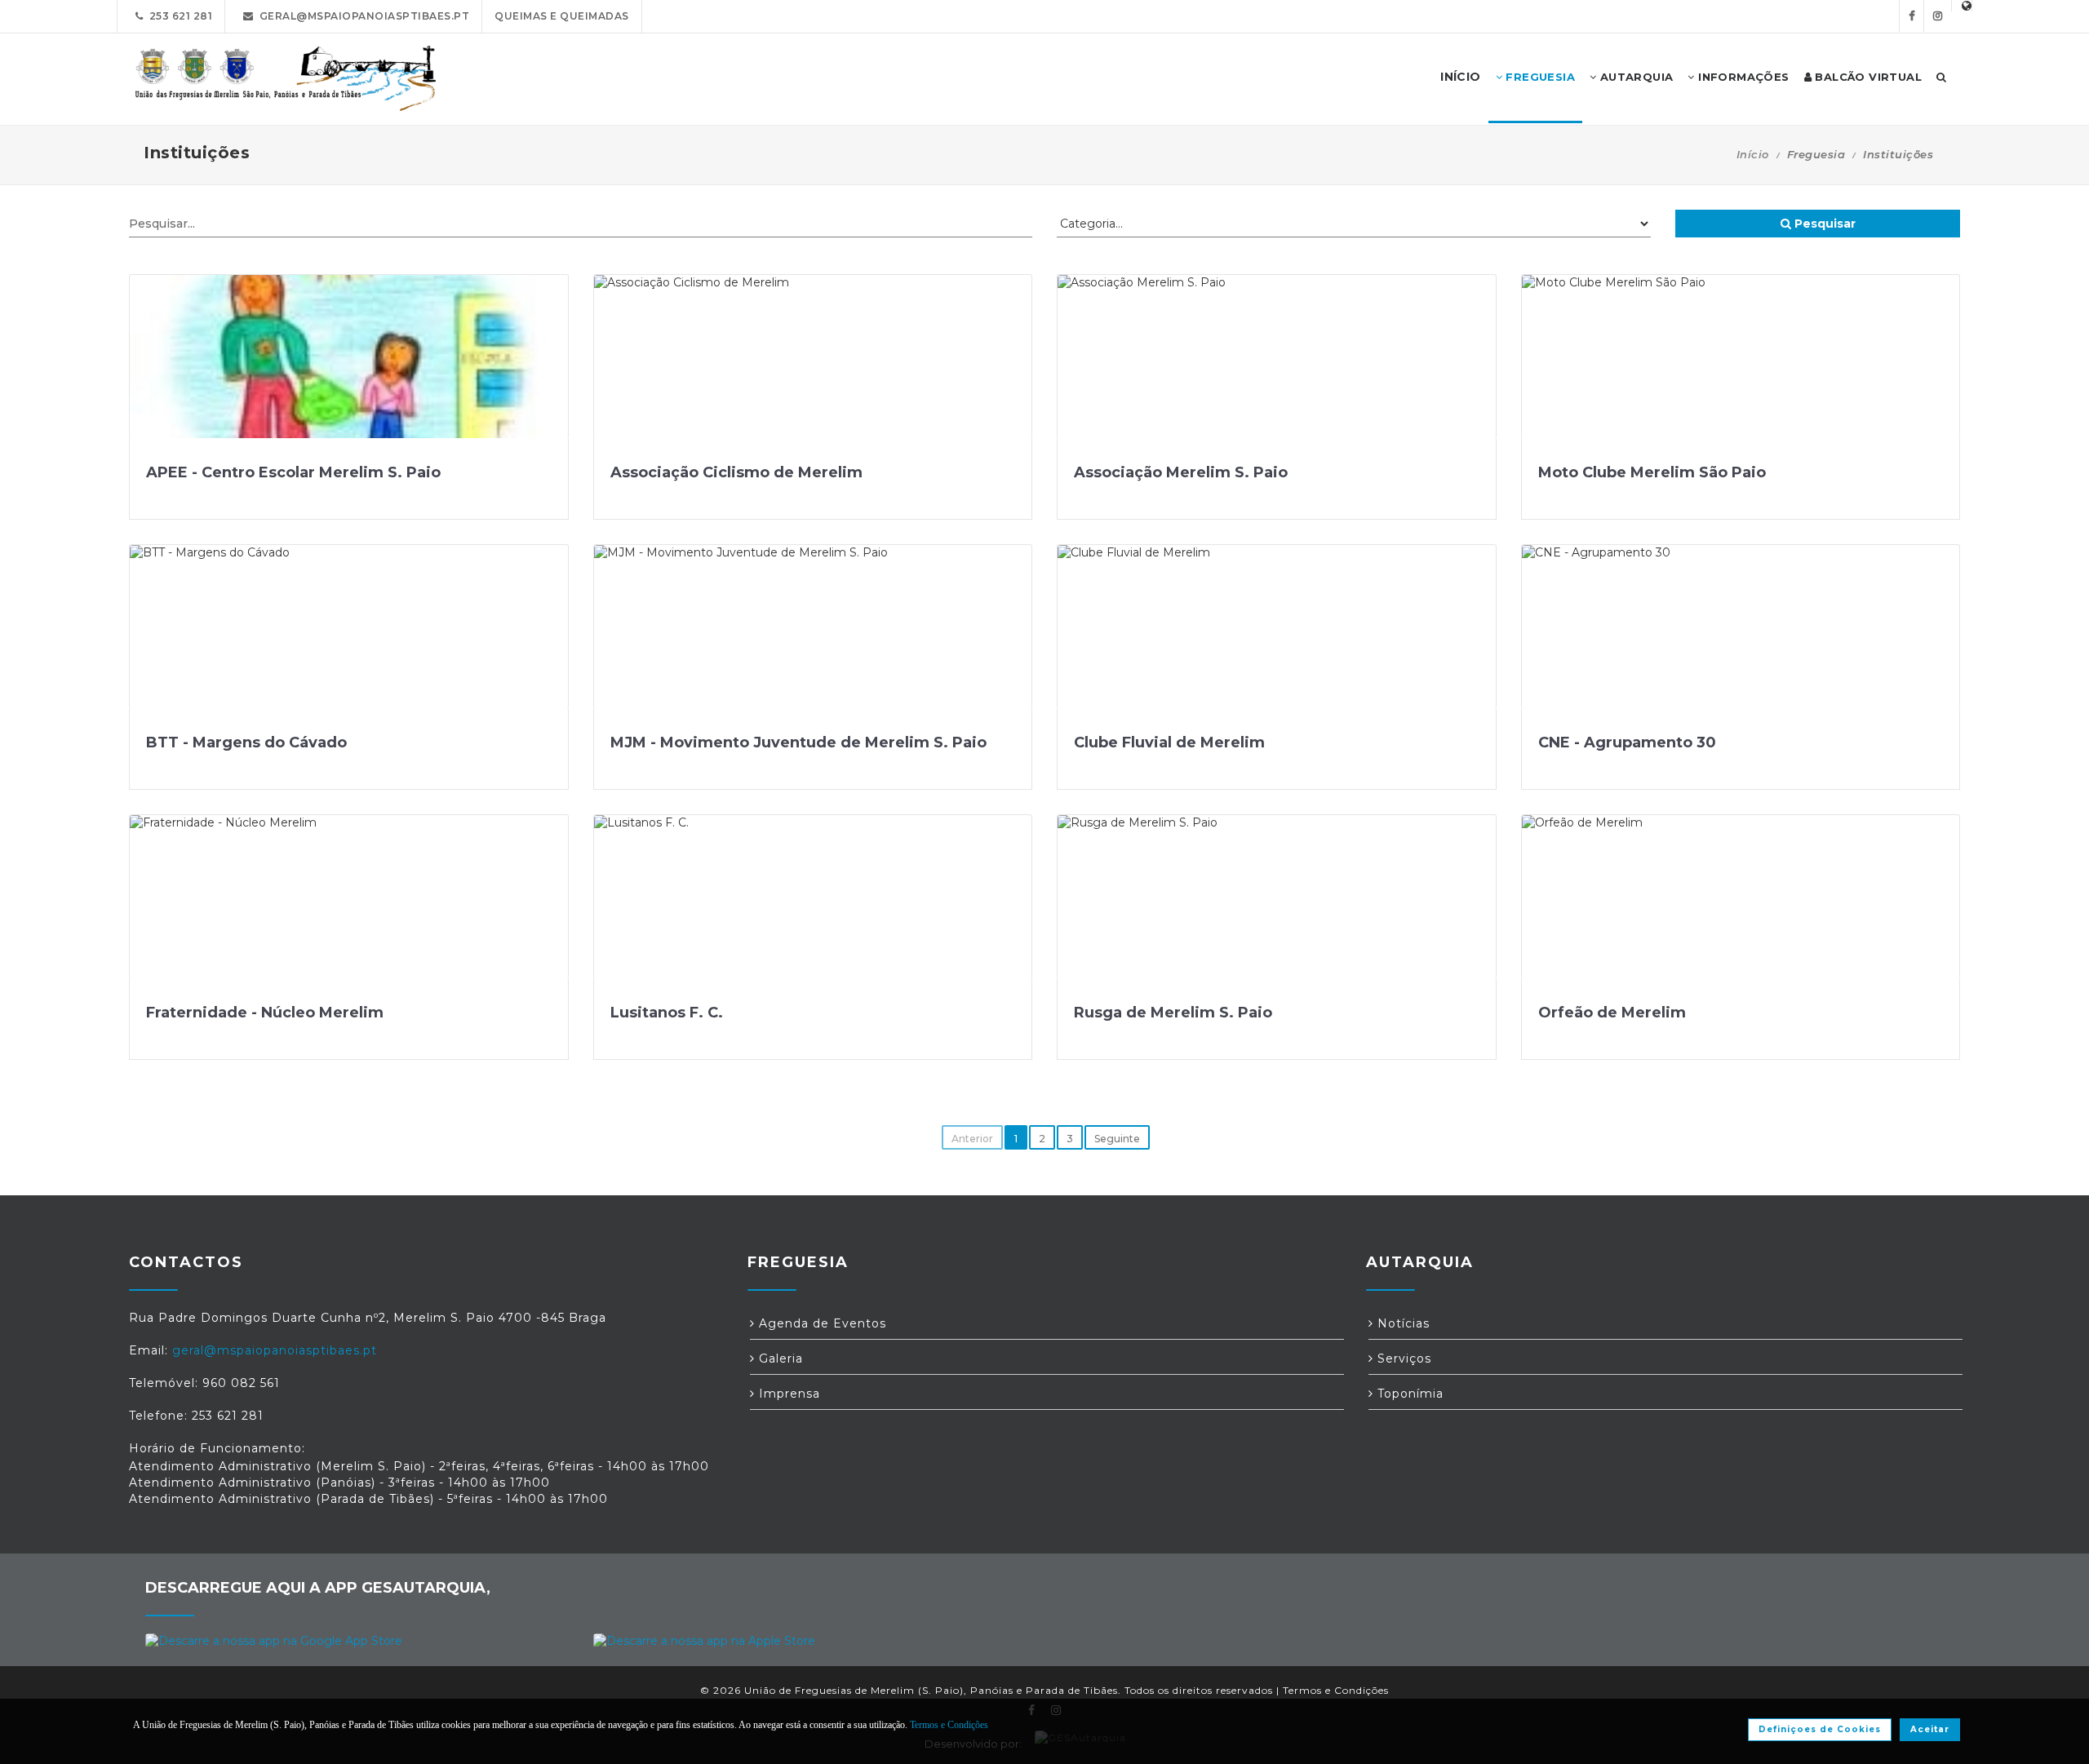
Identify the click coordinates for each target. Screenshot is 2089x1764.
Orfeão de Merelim (1612, 1013)
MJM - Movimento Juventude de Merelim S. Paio (798, 742)
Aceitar (1930, 1729)
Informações (1742, 77)
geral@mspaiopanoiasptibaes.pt (362, 16)
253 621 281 (178, 16)
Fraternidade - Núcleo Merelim (265, 1013)
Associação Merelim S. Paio (1181, 472)
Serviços (1402, 1358)
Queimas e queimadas (562, 16)
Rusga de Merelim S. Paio (1173, 1013)
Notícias (1402, 1323)
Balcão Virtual (1867, 77)
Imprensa (787, 1394)
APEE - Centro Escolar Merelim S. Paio (293, 472)
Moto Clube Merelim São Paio (1652, 472)
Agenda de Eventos (821, 1323)
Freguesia (1539, 77)
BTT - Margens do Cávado (246, 742)
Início (1753, 154)
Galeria (779, 1358)
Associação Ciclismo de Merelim (736, 472)
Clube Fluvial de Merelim (1169, 742)
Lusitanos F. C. (667, 1013)
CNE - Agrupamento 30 (1627, 742)
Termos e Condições (1336, 1690)
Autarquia (1634, 77)
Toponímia (1408, 1394)
